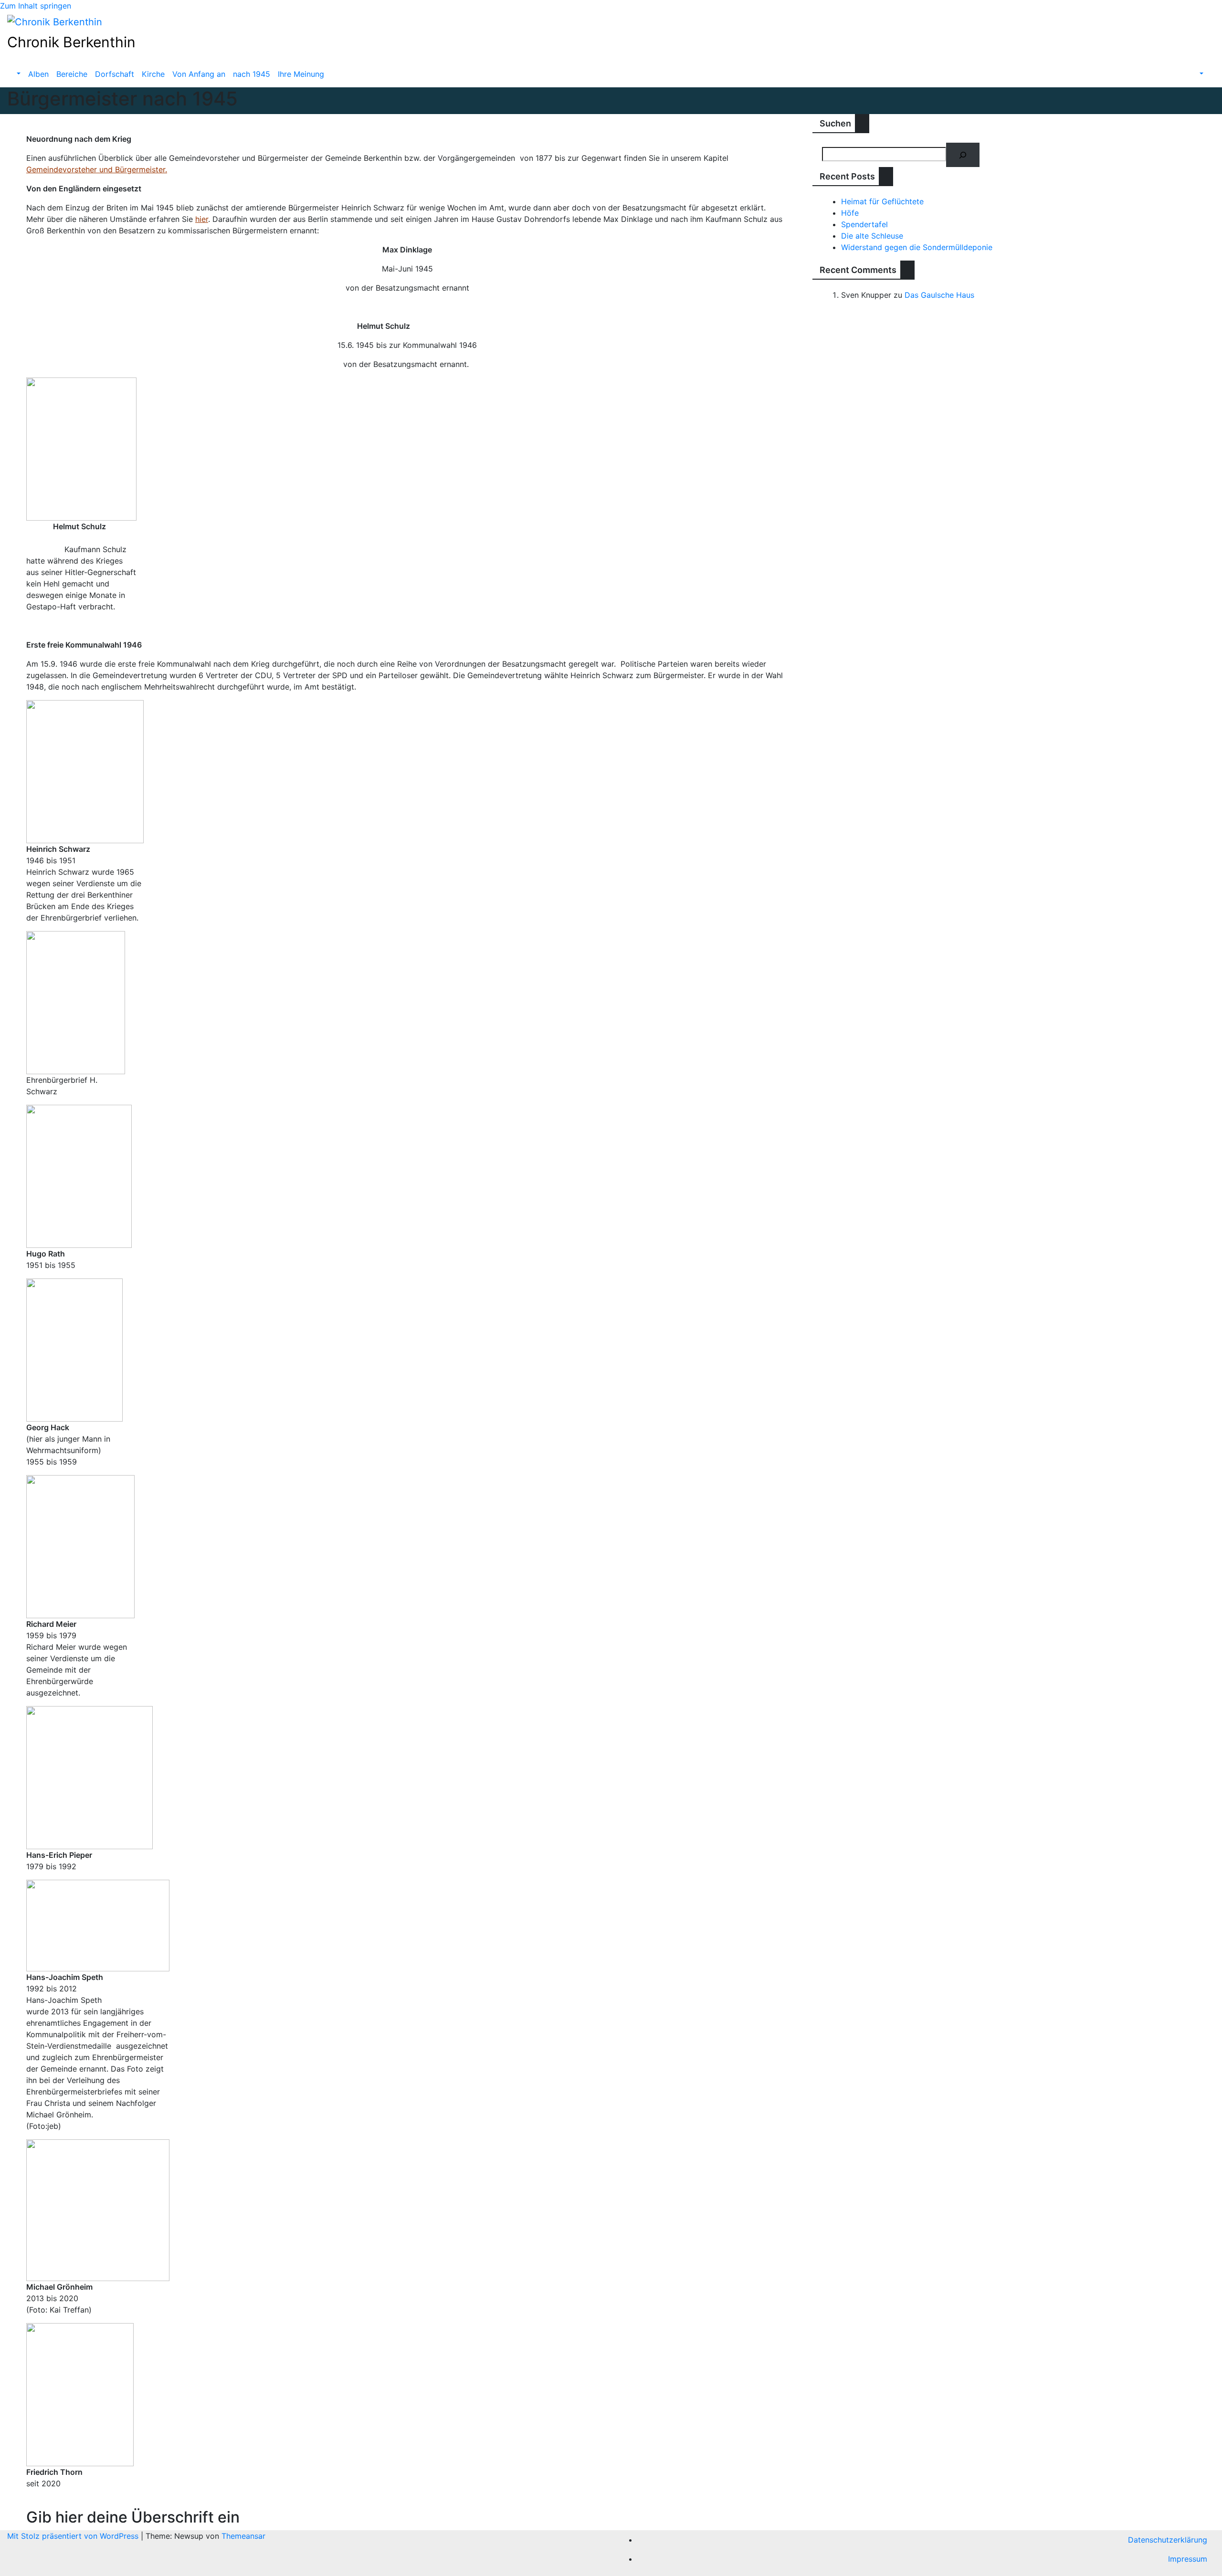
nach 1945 (252, 74)
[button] (18, 74)
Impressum (1188, 2559)
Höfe (850, 213)
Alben (38, 74)
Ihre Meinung (301, 74)
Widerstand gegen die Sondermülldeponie (917, 247)
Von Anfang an (199, 74)
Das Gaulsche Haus (939, 295)
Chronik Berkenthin (71, 42)
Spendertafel (864, 224)
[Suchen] (963, 155)
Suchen (835, 123)
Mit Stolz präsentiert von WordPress (74, 2536)
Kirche (153, 74)
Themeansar (243, 2536)
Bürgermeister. (140, 169)
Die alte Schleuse (872, 236)
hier (202, 219)
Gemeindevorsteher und (69, 169)
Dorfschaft (115, 74)
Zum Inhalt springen (36, 6)
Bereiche (72, 74)
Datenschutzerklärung (1168, 2540)
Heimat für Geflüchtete (882, 201)
